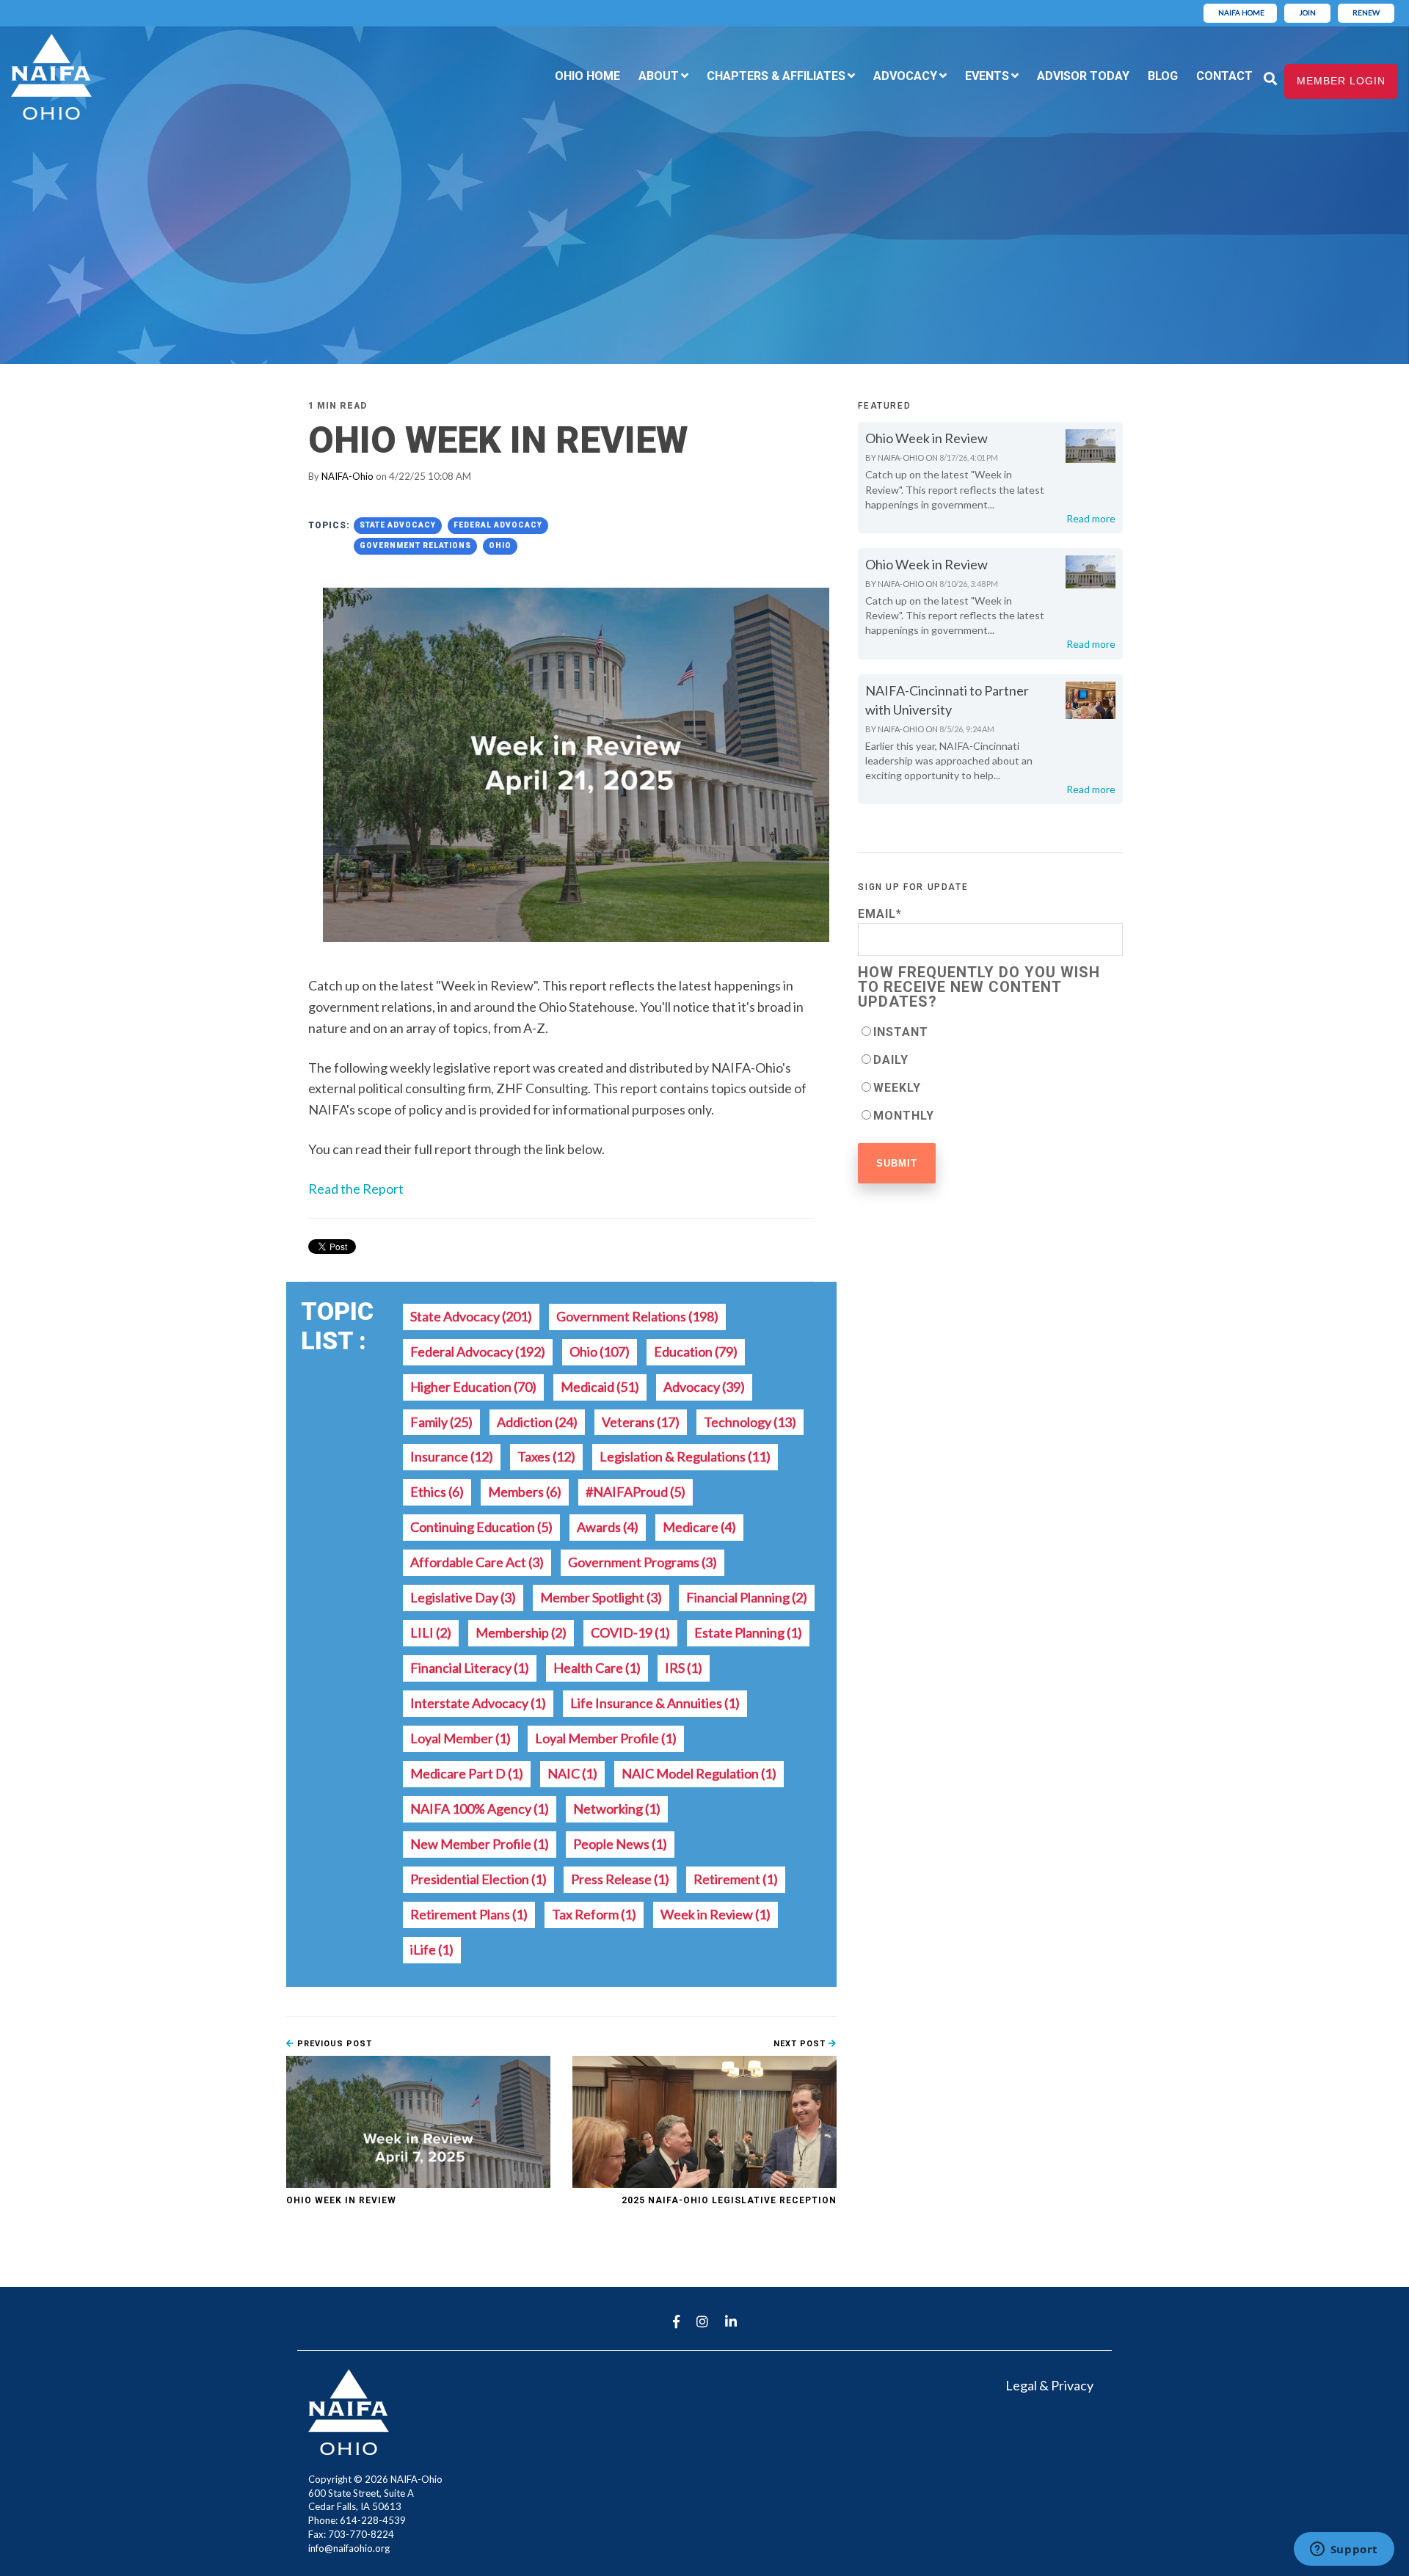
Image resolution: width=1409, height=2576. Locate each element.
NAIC (572, 1773)
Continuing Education (481, 1527)
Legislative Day (463, 1597)
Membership (521, 1632)
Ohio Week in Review (341, 2200)
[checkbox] (990, 1073)
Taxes (546, 1456)
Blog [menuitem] (1163, 76)
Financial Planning (747, 1597)
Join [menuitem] (1307, 12)
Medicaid (600, 1387)
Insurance (452, 1456)
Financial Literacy (470, 1668)
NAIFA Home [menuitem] (1241, 12)
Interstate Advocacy (478, 1703)
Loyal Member (460, 1738)
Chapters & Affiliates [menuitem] (776, 76)
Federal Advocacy (498, 525)
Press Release (620, 1879)
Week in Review (716, 1914)
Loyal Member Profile (606, 1738)
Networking (617, 1809)
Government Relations (415, 546)
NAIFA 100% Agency (480, 1809)
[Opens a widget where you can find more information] (1344, 2550)
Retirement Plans (469, 1914)
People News (620, 1844)
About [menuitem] (659, 76)
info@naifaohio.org (349, 2548)
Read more (1091, 518)
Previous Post (333, 2044)
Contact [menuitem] (1224, 76)
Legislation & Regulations (685, 1456)
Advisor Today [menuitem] (1083, 76)
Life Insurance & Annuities (655, 1703)
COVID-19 (630, 1632)
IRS (684, 1668)
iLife (432, 1949)
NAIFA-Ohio (347, 476)
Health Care (597, 1668)
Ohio (500, 546)
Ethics (437, 1492)
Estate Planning (748, 1632)
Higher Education (473, 1387)
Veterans (641, 1422)
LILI (431, 1632)
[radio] (990, 1032)
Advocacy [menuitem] (905, 76)
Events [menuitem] (987, 76)
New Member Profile (480, 1844)
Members (525, 1492)
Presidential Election (478, 1879)
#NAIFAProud (636, 1492)
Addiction (537, 1422)
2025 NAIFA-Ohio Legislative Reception (729, 2200)
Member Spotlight (601, 1597)
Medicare (699, 1527)
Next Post (801, 2044)
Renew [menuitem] (1366, 12)
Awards (608, 1527)
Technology (750, 1422)
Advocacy (704, 1387)
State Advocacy (398, 525)
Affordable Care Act (477, 1562)
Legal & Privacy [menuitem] (1049, 2385)
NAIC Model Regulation (699, 1773)
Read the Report (356, 1189)
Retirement (736, 1879)
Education (696, 1351)
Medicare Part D (467, 1773)
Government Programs (642, 1562)
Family (441, 1422)
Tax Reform (594, 1914)
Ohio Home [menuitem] (587, 76)
